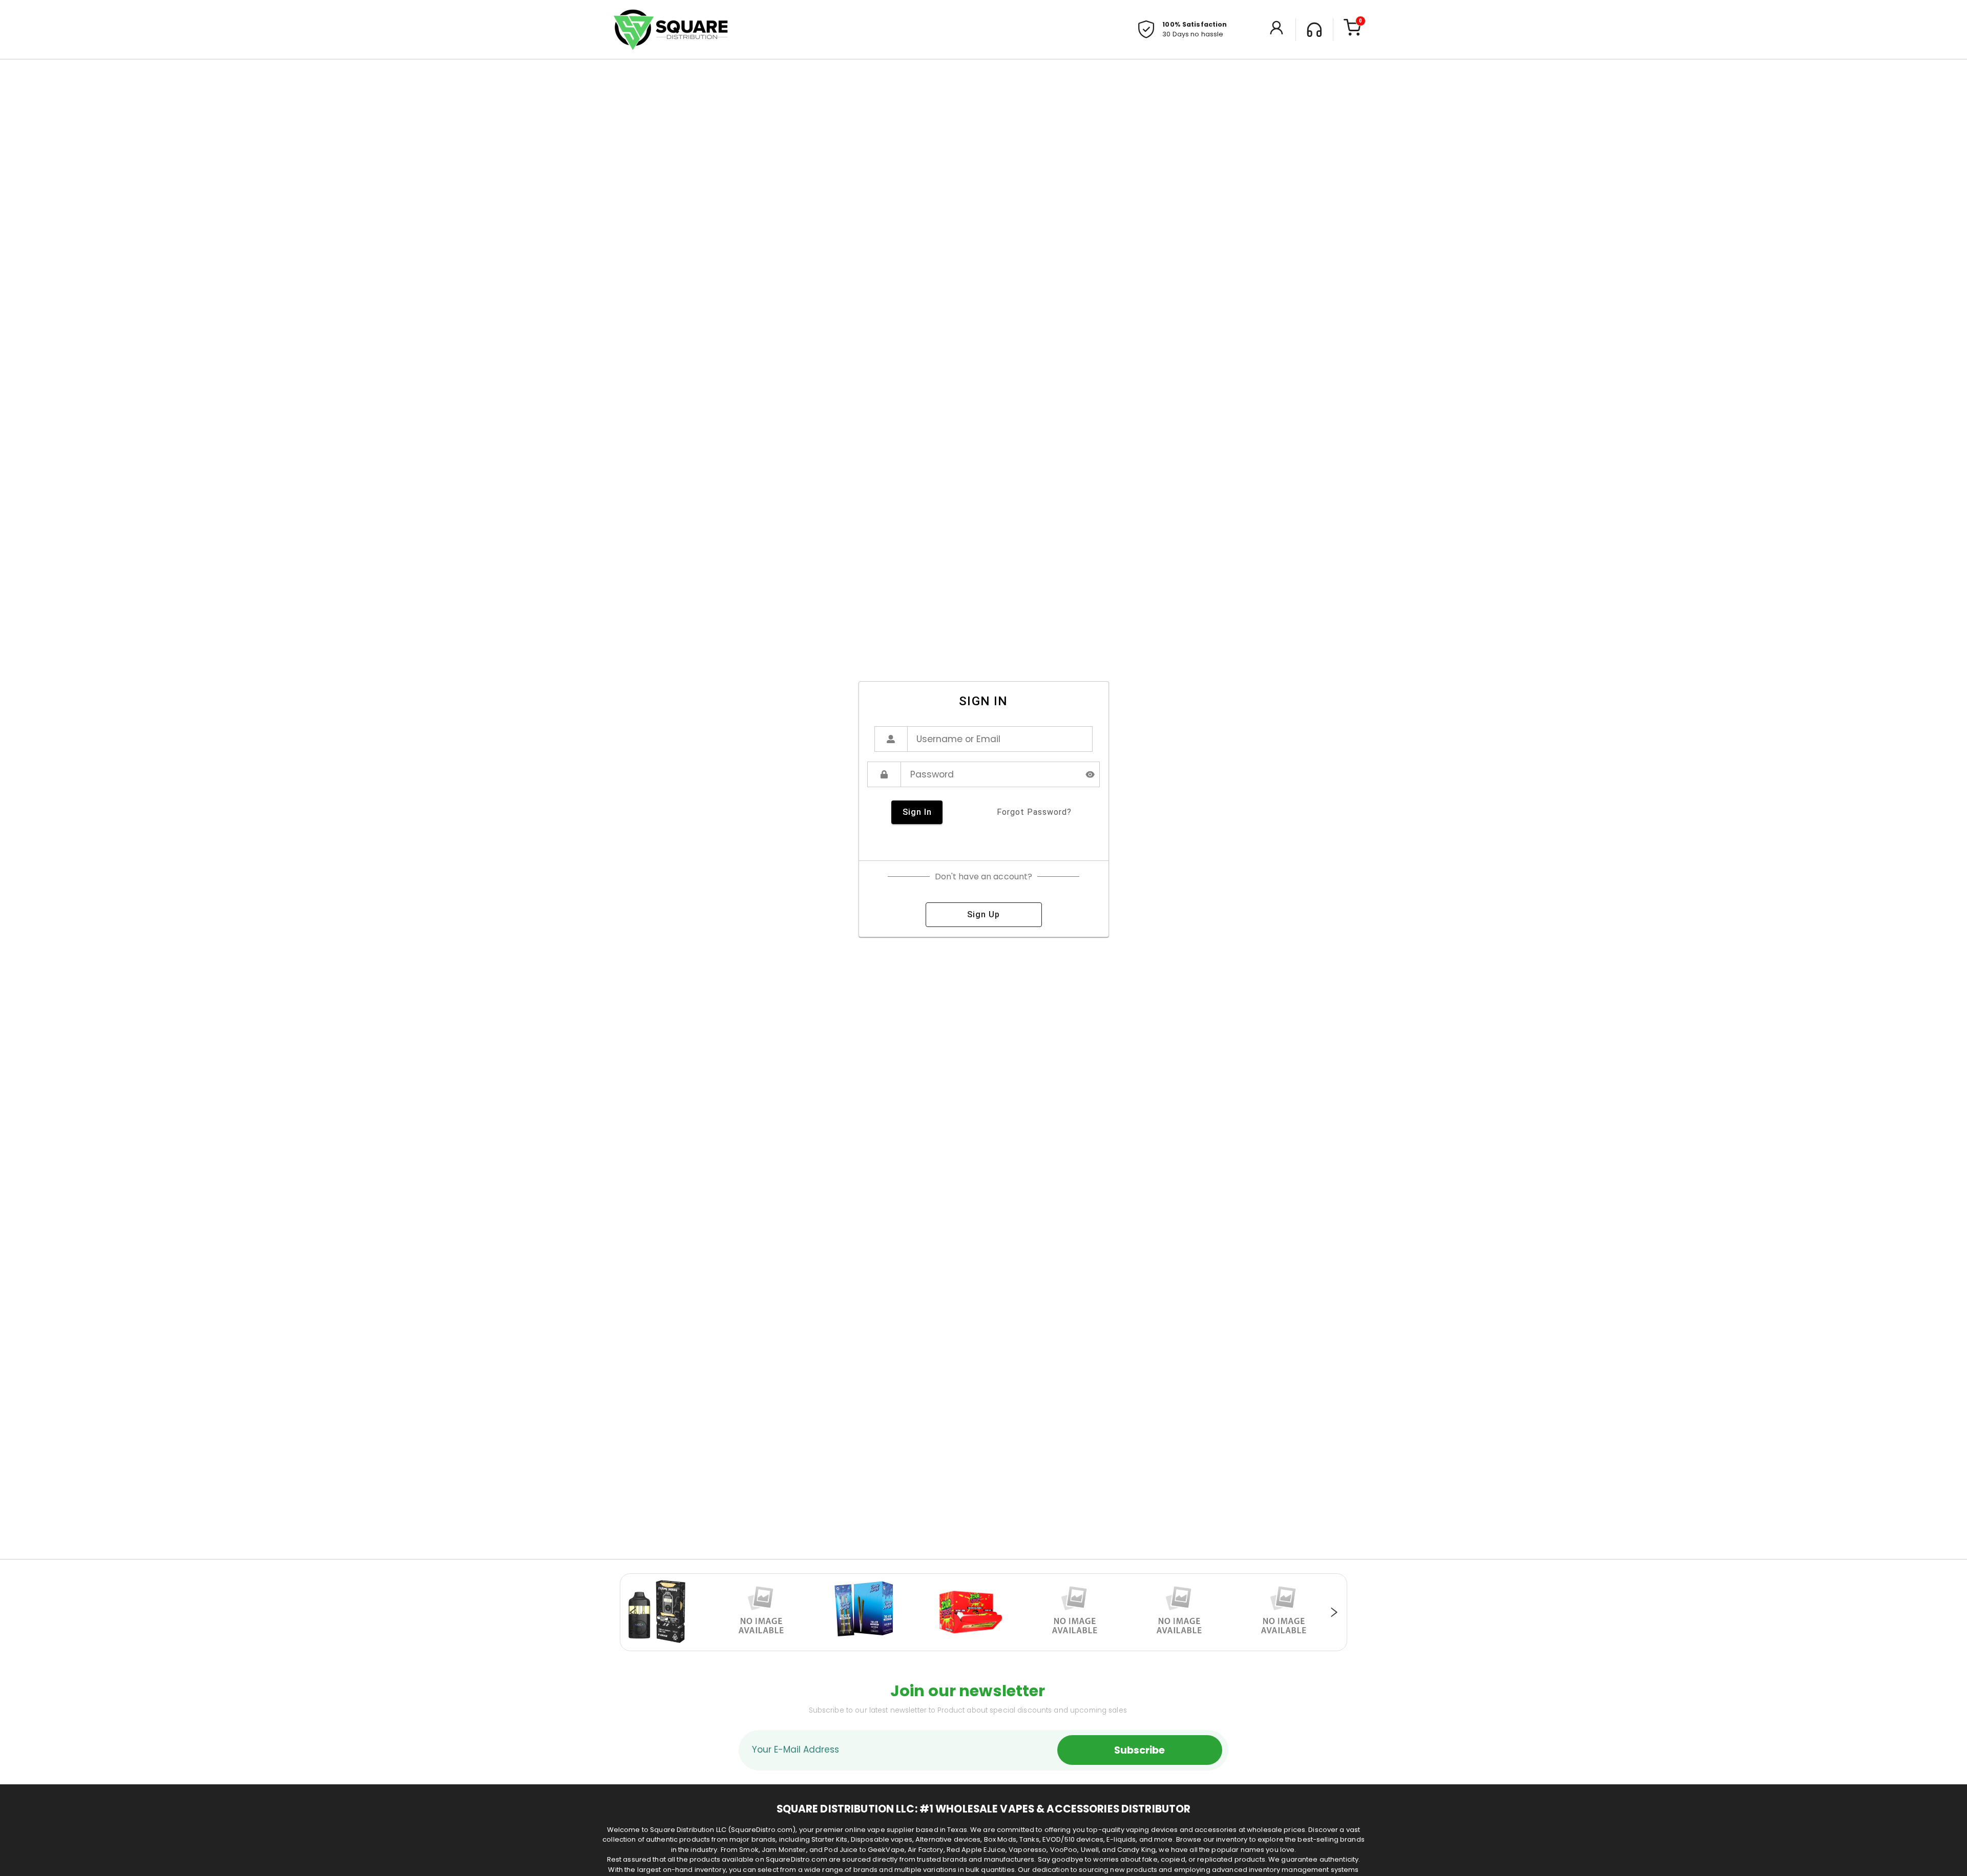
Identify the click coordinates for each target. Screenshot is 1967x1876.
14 (1050, 1646)
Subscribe (1139, 1750)
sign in (917, 812)
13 (1040, 1646)
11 (1019, 1646)
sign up (983, 914)
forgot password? (1034, 812)
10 (1009, 1646)
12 (1030, 1646)
